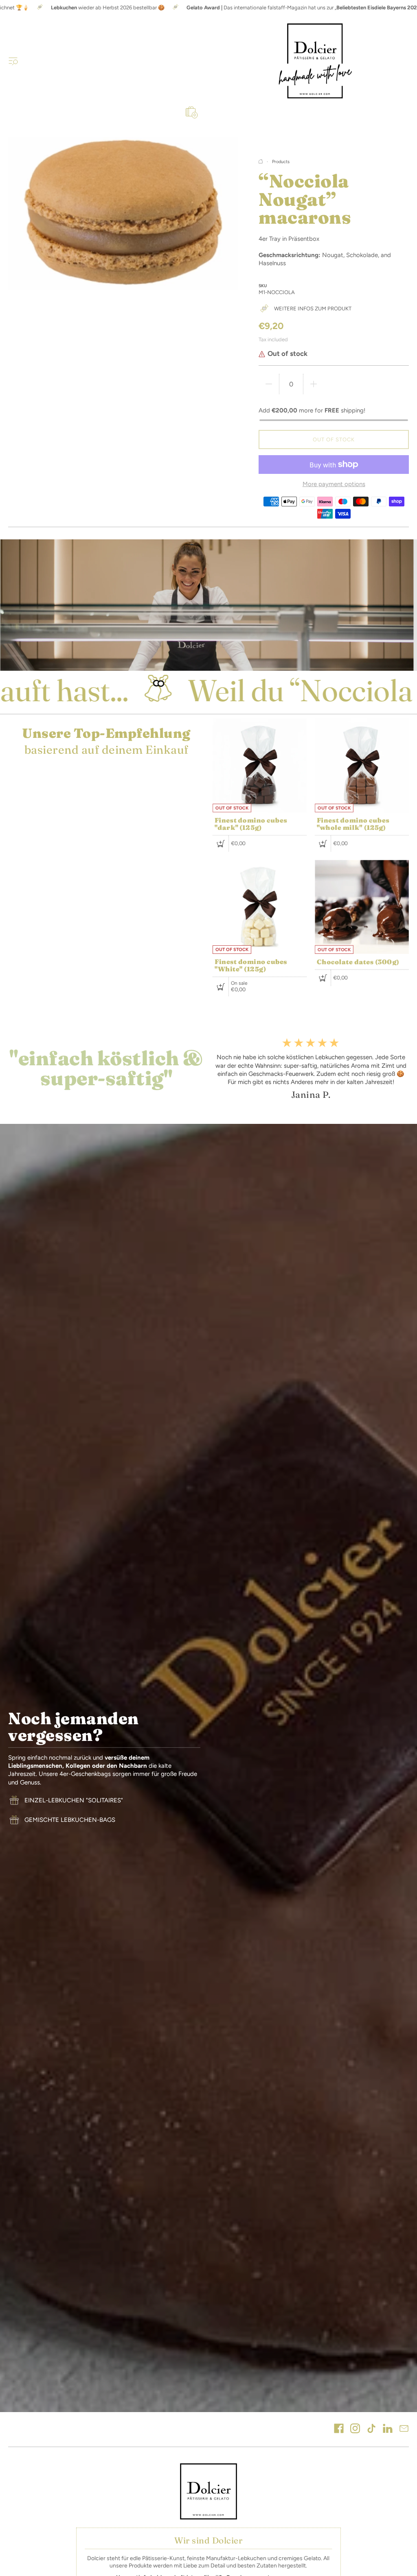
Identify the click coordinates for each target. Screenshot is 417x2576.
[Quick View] (221, 844)
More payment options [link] (334, 484)
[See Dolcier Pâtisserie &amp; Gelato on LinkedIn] (388, 2429)
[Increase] (314, 384)
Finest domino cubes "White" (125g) (251, 965)
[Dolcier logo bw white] (208, 2491)
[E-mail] (404, 2429)
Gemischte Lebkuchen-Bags (70, 1820)
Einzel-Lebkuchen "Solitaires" (74, 1800)
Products (281, 162)
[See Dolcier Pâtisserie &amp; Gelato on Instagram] (355, 2429)
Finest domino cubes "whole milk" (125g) (353, 824)
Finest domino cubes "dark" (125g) (251, 824)
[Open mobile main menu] (13, 61)
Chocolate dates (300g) (358, 962)
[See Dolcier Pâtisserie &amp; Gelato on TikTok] (371, 2429)
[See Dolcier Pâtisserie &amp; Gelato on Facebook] (339, 2429)
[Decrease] (269, 384)
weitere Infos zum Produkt (313, 309)
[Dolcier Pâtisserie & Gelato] (315, 61)
